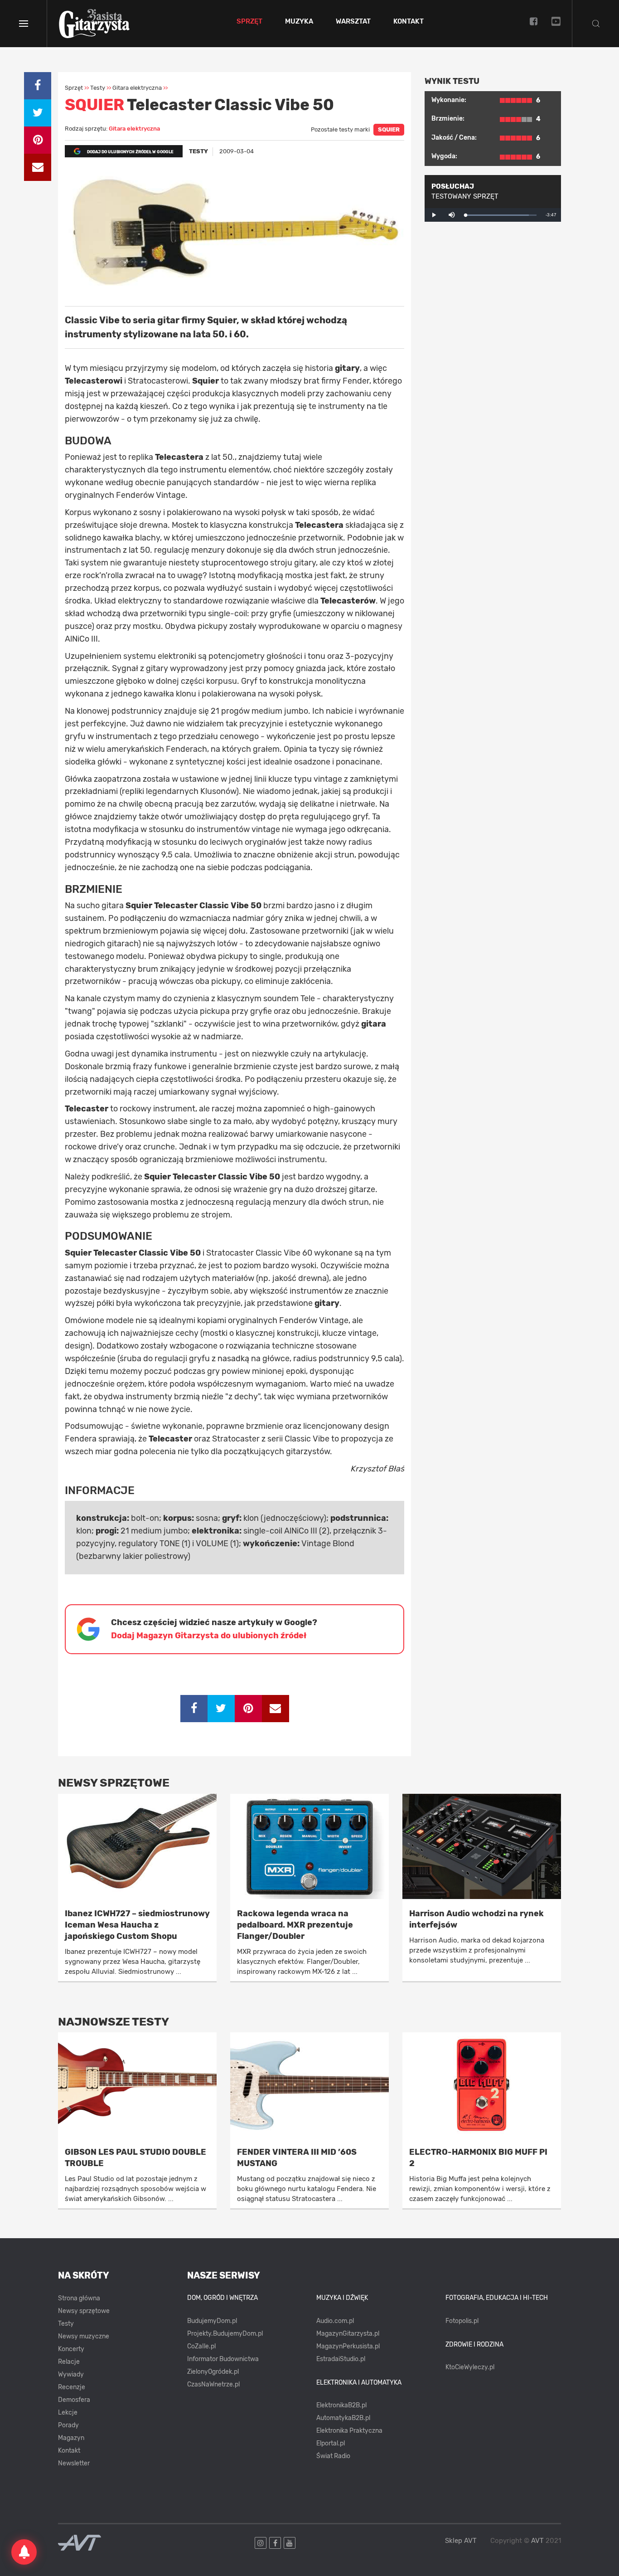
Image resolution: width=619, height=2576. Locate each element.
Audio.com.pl (335, 2321)
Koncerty (71, 2349)
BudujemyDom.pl (212, 2321)
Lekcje (68, 2413)
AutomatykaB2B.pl (343, 2418)
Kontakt (409, 22)
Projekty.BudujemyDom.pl (225, 2334)
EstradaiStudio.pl (341, 2359)
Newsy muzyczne (84, 2336)
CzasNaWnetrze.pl (213, 2384)
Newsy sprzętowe (84, 2311)
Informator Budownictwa (223, 2359)
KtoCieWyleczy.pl (470, 2367)
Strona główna (79, 2298)
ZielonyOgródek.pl (213, 2372)
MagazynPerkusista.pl (348, 2346)
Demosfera (74, 2400)
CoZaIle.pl (201, 2346)
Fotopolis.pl (462, 2321)
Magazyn (71, 2438)
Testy (66, 2324)
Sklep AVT (461, 2541)
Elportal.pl (331, 2443)
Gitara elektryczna (134, 129)
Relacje (69, 2362)
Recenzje (72, 2387)
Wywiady (71, 2374)
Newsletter (74, 2463)
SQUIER (389, 129)
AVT (537, 2541)
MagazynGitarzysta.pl (348, 2334)
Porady (68, 2425)
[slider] (501, 215)
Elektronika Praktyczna (349, 2431)
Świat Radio (333, 2456)
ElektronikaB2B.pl (341, 2405)
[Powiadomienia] (24, 2552)
